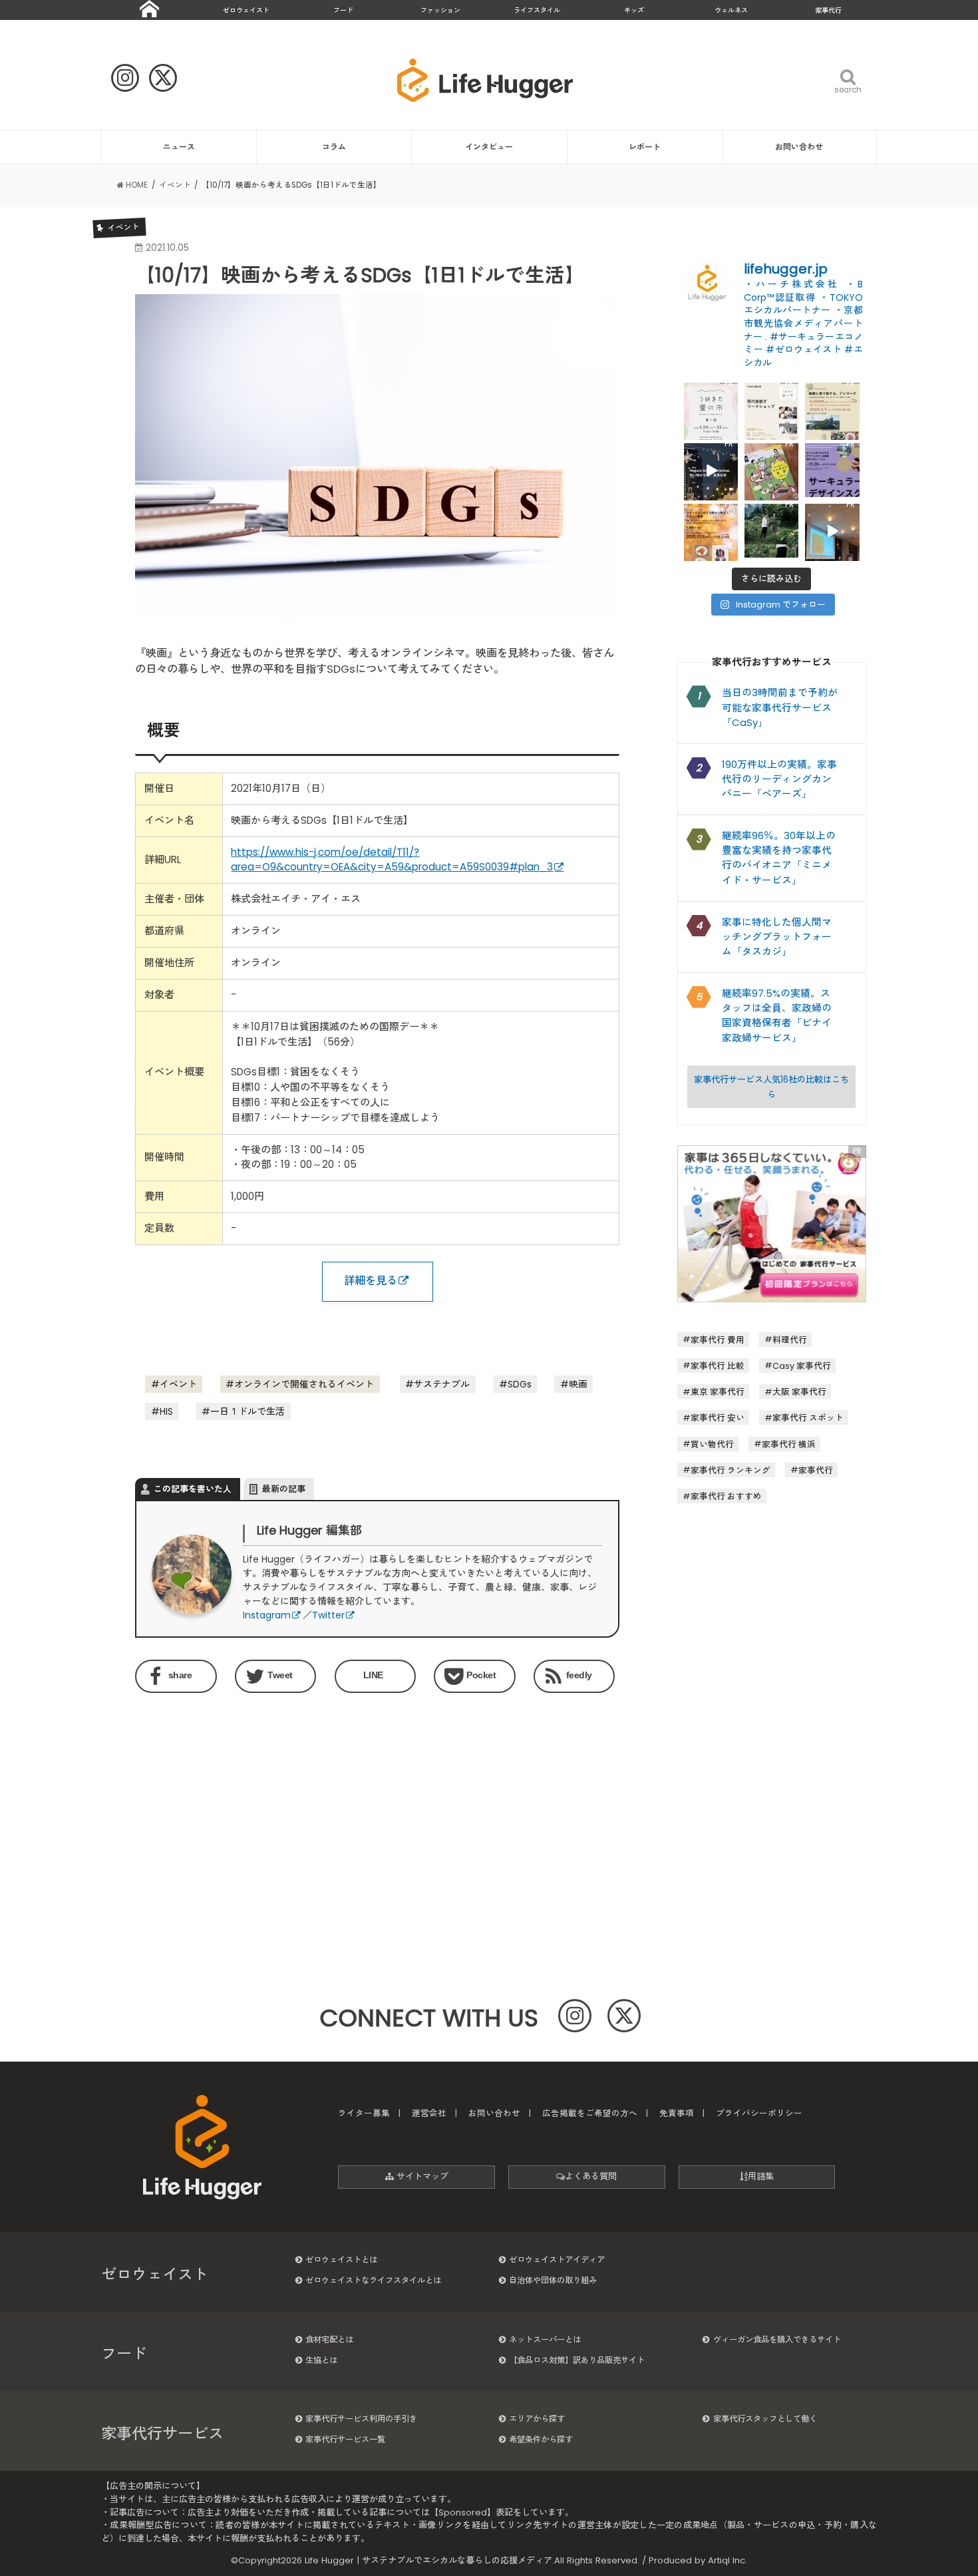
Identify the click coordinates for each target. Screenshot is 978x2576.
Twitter (328, 1615)
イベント (178, 1384)
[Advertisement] (253, 1812)
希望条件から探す (541, 2439)
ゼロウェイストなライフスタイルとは (373, 2280)
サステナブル (442, 1384)
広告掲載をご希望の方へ (590, 2113)
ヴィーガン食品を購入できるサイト (777, 2339)
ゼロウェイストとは (341, 2260)
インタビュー (489, 147)
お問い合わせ (799, 147)
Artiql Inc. (728, 2560)
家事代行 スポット (808, 1418)
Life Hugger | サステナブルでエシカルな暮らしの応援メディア (428, 2560)
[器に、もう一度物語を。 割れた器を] (771, 410)
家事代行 (828, 10)
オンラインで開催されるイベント (304, 1384)
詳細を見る (371, 1281)
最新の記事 (284, 1489)
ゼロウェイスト (246, 10)
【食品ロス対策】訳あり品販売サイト (577, 2360)
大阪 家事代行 (799, 1392)
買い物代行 (712, 1444)
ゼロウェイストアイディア (557, 2260)
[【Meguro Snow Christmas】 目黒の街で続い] (711, 470)
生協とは (321, 2360)
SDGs (520, 1384)
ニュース (179, 147)
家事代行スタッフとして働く (765, 2419)
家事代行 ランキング (731, 1470)
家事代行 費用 (718, 1339)
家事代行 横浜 (789, 1444)
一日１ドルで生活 (247, 1411)
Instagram (267, 1615)
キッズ (634, 10)
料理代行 (790, 1339)
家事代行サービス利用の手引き (361, 2419)
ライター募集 (364, 2113)
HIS (166, 1411)
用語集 (761, 2176)
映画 (578, 1384)
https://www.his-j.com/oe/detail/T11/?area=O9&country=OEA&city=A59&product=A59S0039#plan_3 (392, 860)
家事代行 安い (718, 1418)
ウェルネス (731, 10)
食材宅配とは (329, 2339)
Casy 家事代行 (802, 1365)
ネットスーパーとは (545, 2339)
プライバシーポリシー (759, 2113)
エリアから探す (537, 2419)
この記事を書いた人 (193, 1489)
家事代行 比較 (718, 1365)
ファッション (440, 10)
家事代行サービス (162, 2434)
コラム (334, 147)
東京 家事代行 (718, 1392)
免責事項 (677, 2113)
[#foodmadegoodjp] (832, 531)
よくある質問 (591, 2176)
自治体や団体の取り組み (553, 2280)
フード (343, 10)
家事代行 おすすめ (726, 1496)
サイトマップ (421, 2176)
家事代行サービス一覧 (345, 2439)
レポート (645, 147)
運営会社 (429, 2113)
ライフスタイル (537, 10)
